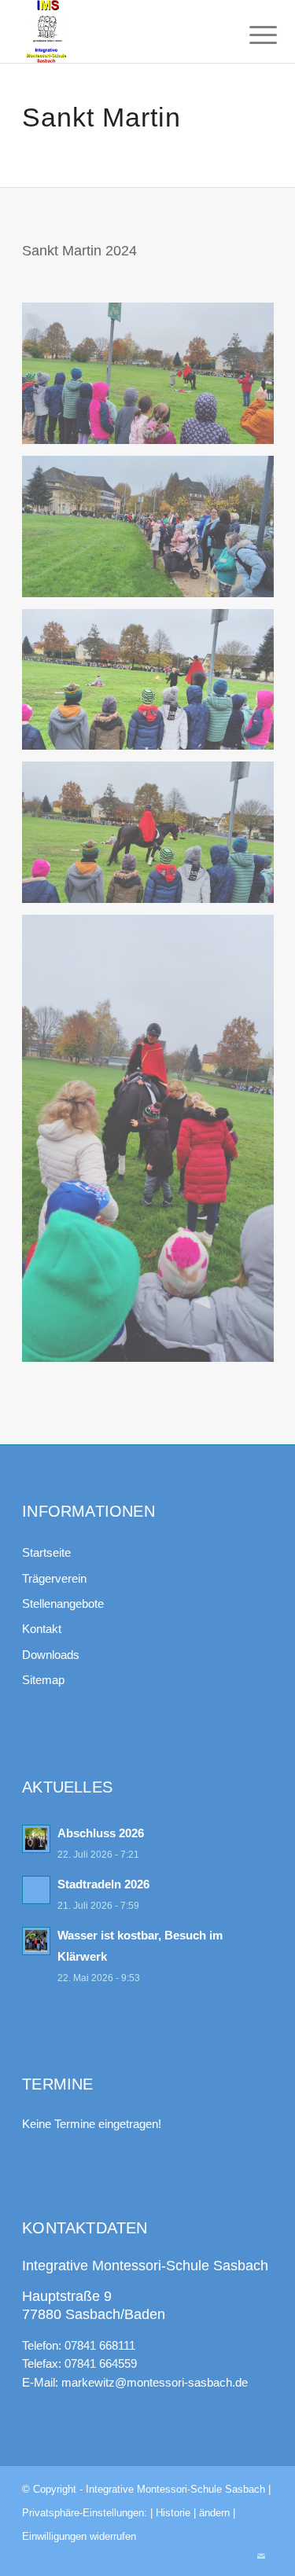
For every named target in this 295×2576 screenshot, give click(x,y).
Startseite (46, 1552)
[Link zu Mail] (261, 2556)
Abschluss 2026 (101, 1833)
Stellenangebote (63, 1604)
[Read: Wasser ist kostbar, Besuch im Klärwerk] (36, 1941)
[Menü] (251, 33)
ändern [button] (214, 2513)
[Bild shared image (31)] (154, 838)
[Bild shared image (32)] (154, 686)
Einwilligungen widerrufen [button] (79, 2536)
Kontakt (42, 1629)
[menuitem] (251, 33)
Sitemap (43, 1680)
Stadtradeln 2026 (103, 1884)
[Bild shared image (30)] (154, 1144)
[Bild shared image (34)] (154, 379)
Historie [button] (173, 2513)
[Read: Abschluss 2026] (36, 1839)
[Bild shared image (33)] (154, 532)
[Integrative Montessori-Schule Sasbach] (122, 31)
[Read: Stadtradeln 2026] (36, 1890)
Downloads (51, 1655)
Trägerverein (54, 1578)
